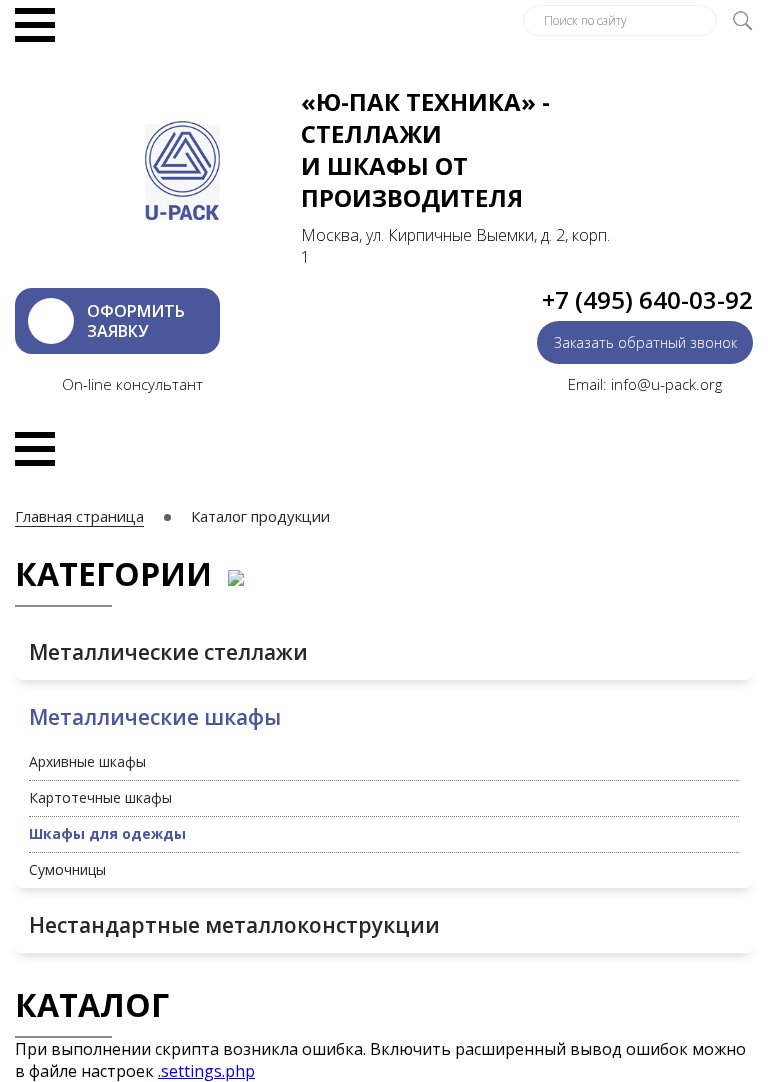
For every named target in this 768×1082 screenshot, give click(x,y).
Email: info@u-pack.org (645, 384)
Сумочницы (67, 869)
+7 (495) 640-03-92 (647, 299)
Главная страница (79, 516)
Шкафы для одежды (107, 833)
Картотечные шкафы (100, 797)
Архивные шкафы (87, 761)
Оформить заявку (136, 321)
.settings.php (206, 1071)
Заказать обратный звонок (645, 342)
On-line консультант (132, 384)
